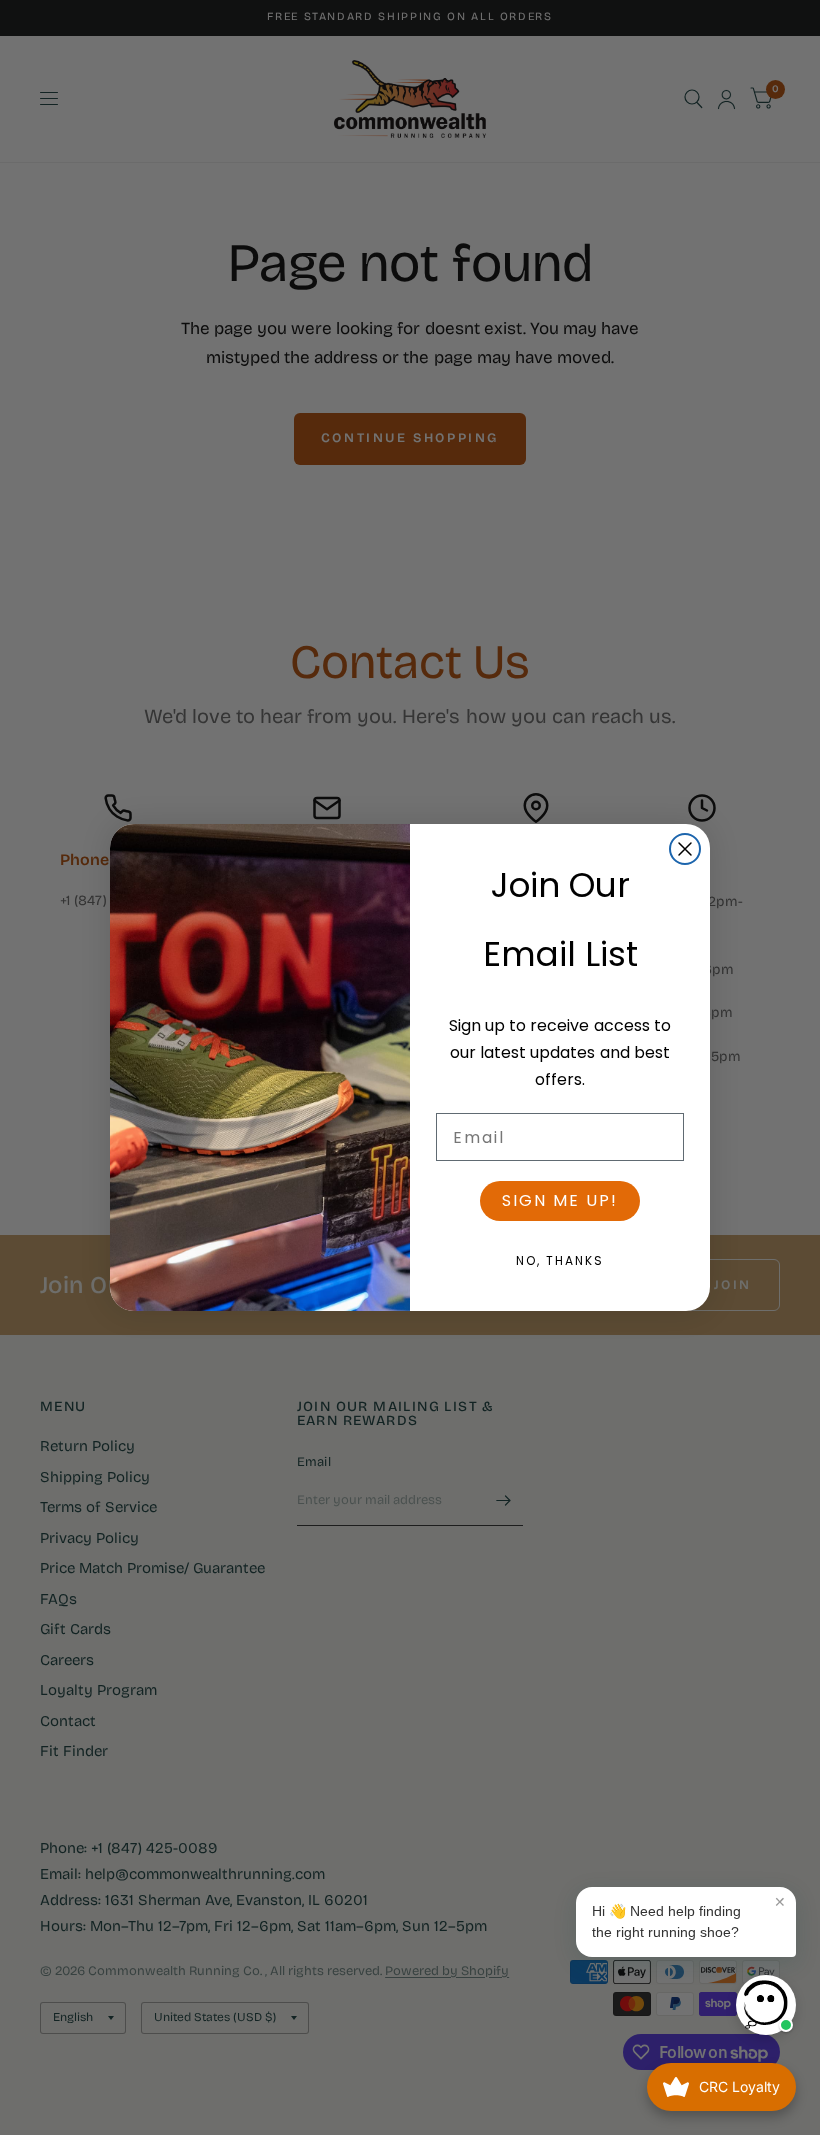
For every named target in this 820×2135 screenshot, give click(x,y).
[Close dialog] (685, 849)
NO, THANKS (560, 1260)
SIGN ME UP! (560, 1200)
